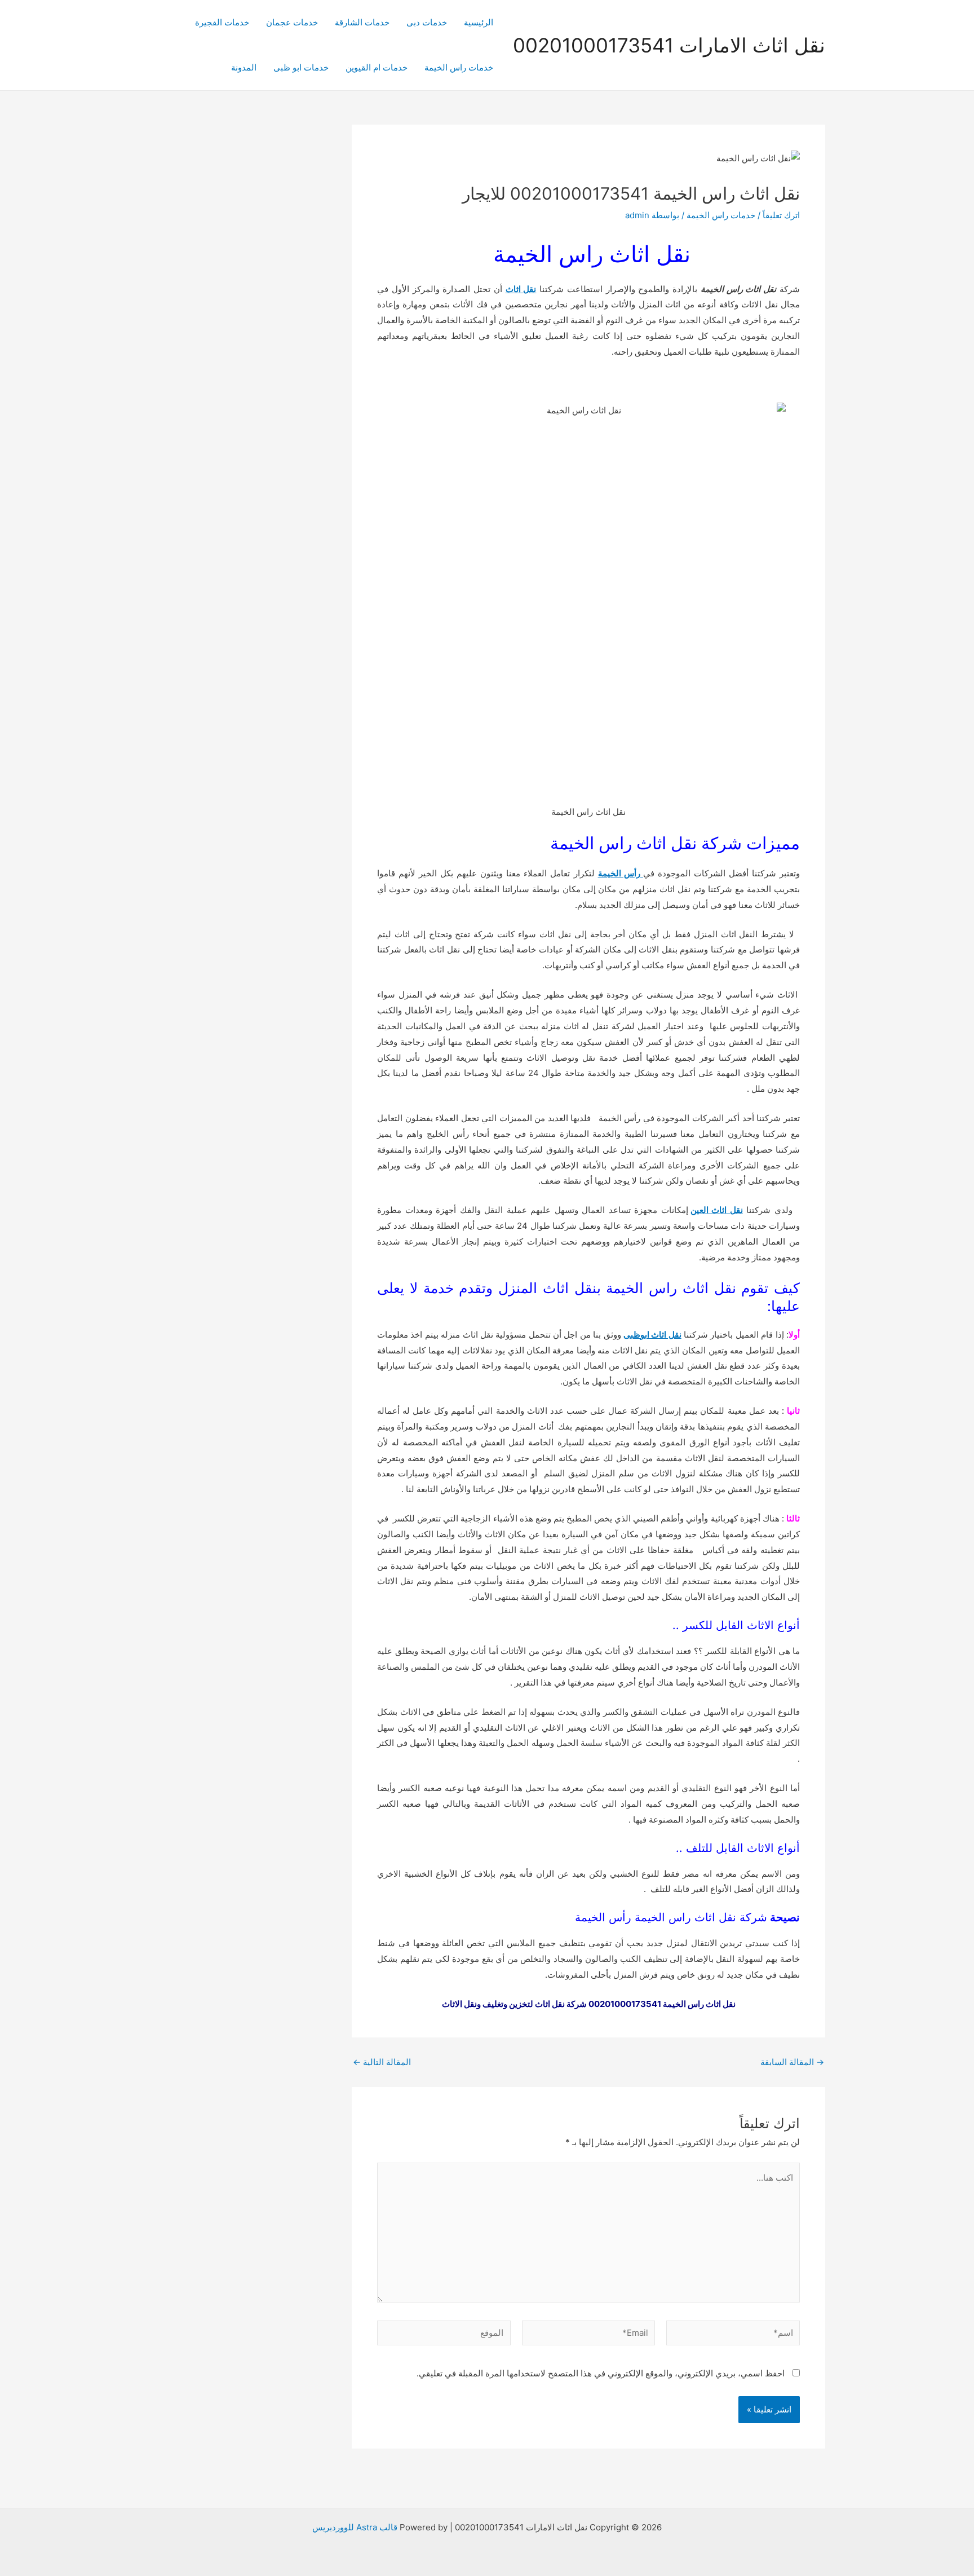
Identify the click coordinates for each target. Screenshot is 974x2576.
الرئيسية (479, 22)
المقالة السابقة (792, 2062)
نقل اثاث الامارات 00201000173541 (669, 45)
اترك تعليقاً (781, 215)
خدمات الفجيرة (222, 22)
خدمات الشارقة (362, 22)
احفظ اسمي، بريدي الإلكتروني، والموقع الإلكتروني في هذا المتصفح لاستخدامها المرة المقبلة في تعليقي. (601, 2373)
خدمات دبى (427, 22)
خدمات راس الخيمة (459, 67)
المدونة (244, 67)
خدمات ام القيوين (377, 67)
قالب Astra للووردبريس (355, 2527)
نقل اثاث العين (717, 1210)
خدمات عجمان (292, 22)
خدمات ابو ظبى (301, 67)
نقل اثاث (521, 289)
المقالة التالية (382, 2062)
